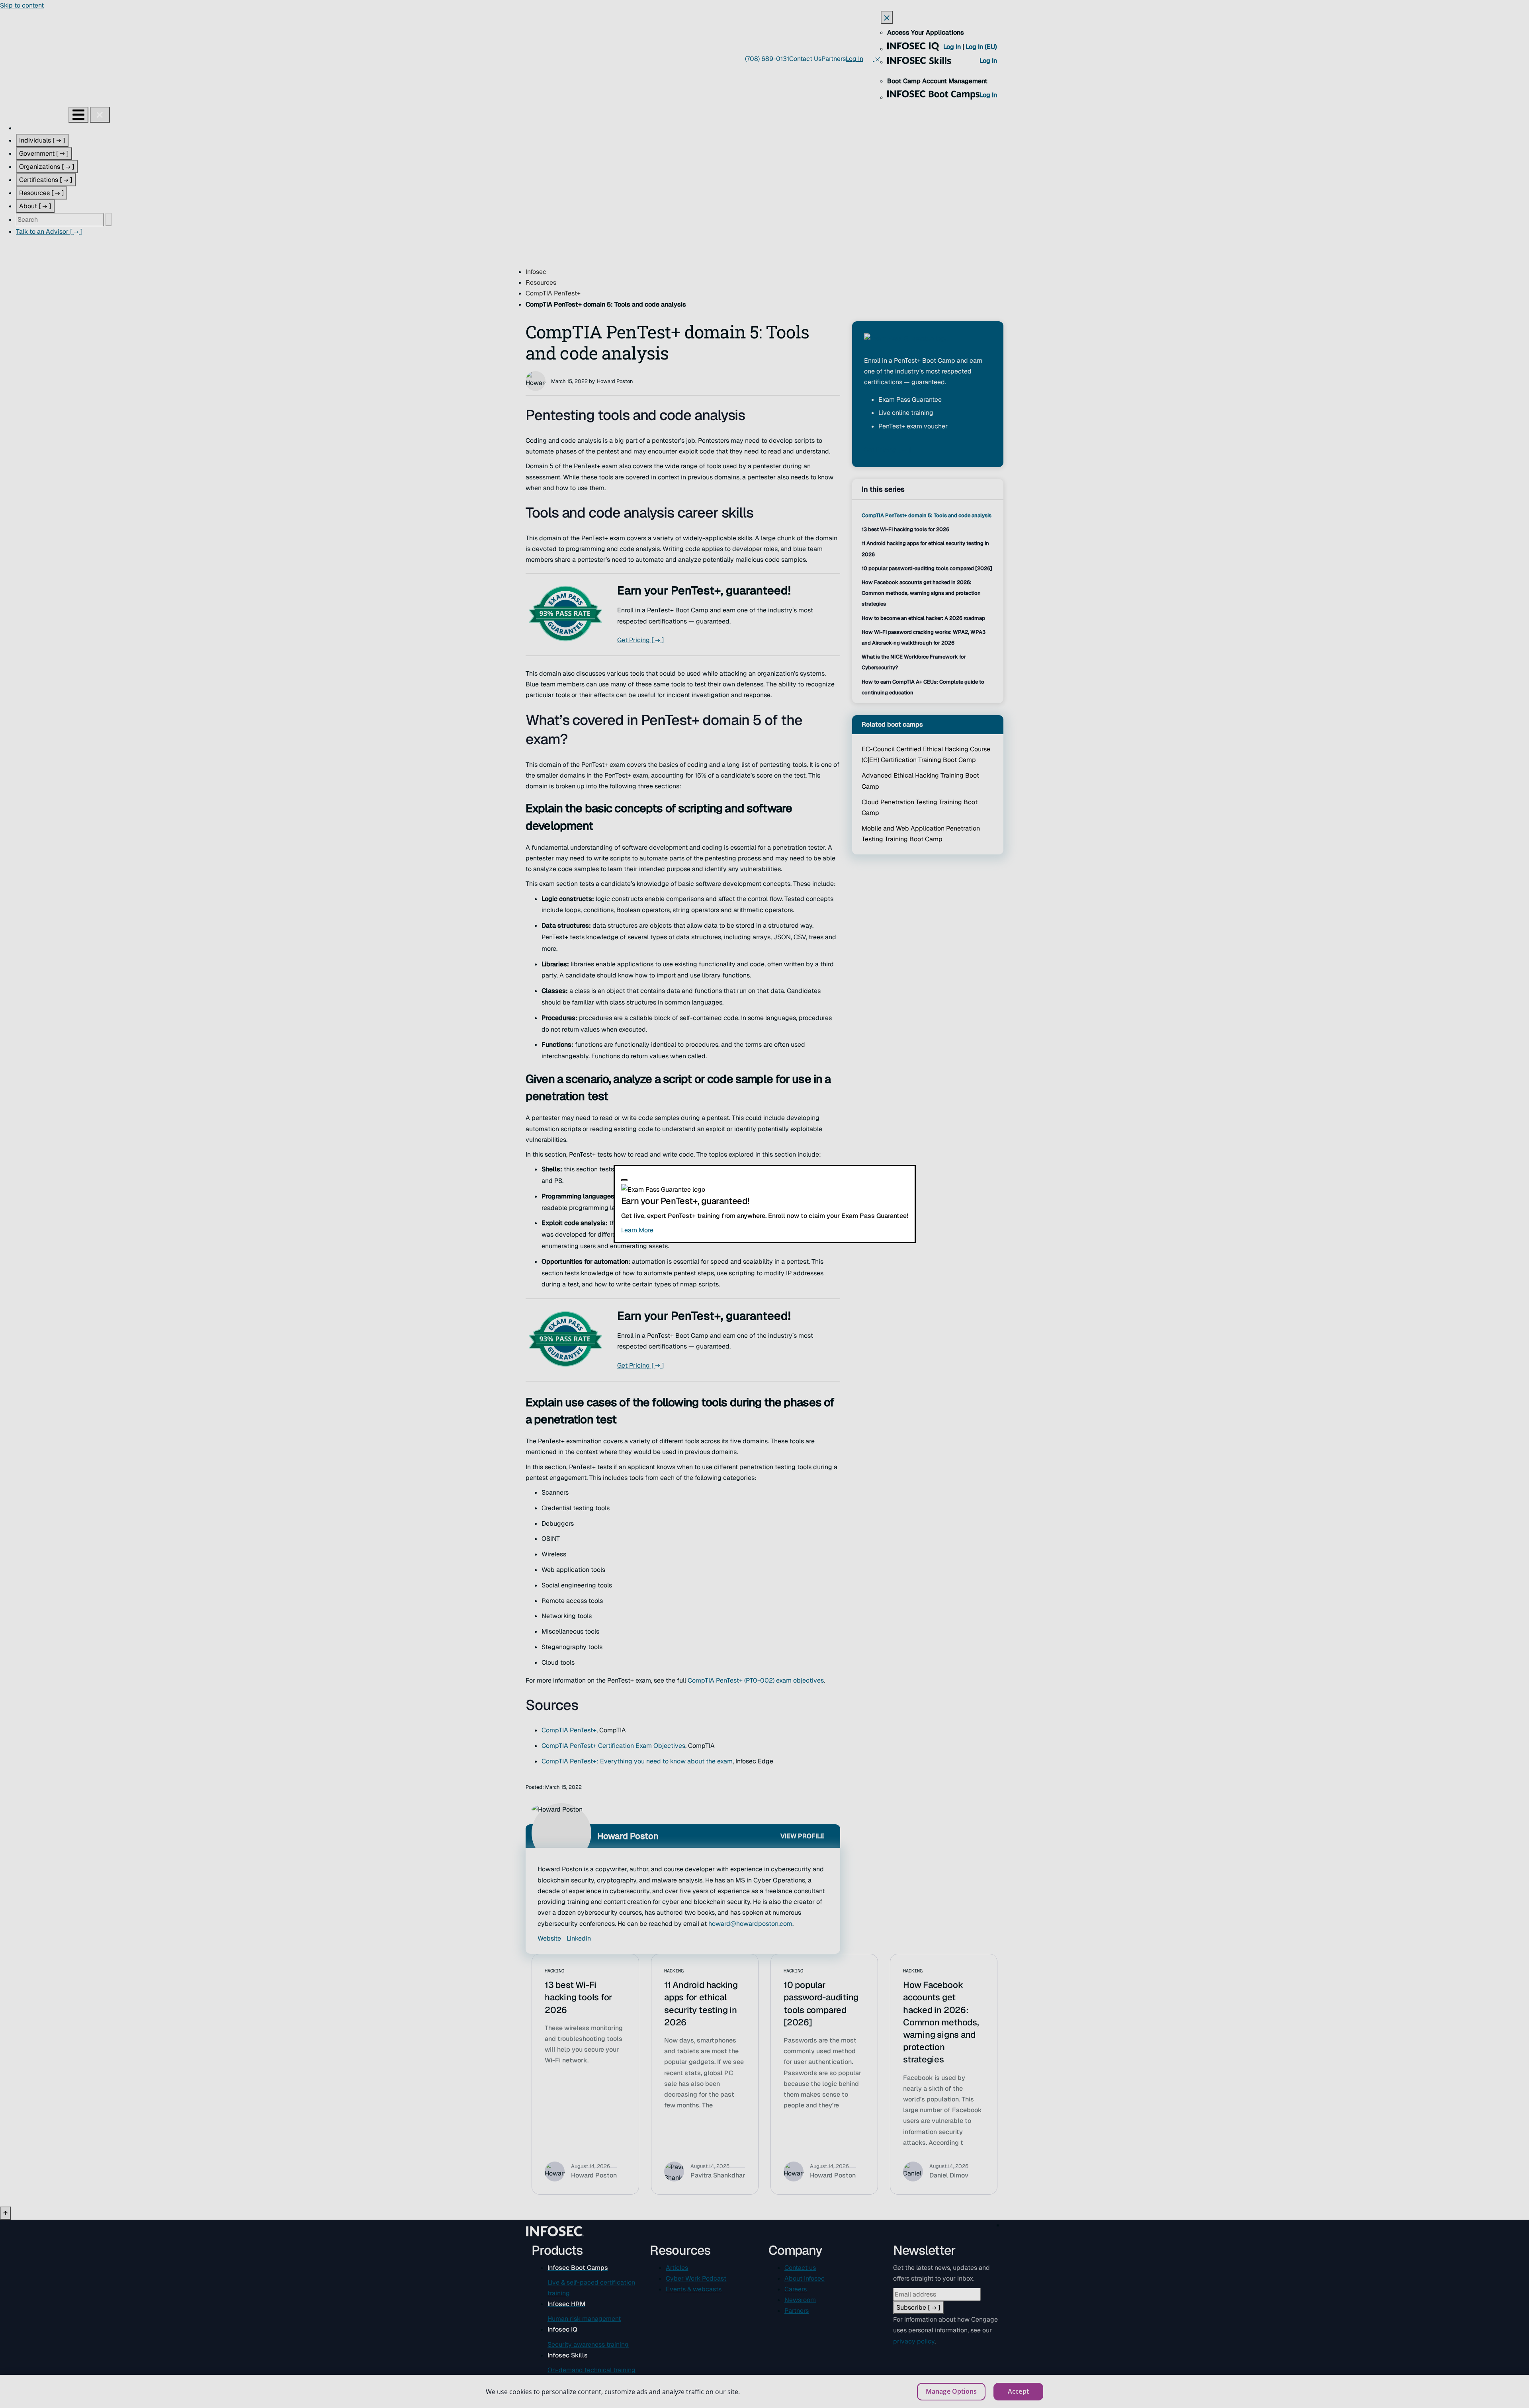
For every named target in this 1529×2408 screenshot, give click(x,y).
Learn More (684, 1230)
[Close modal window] (624, 1180)
